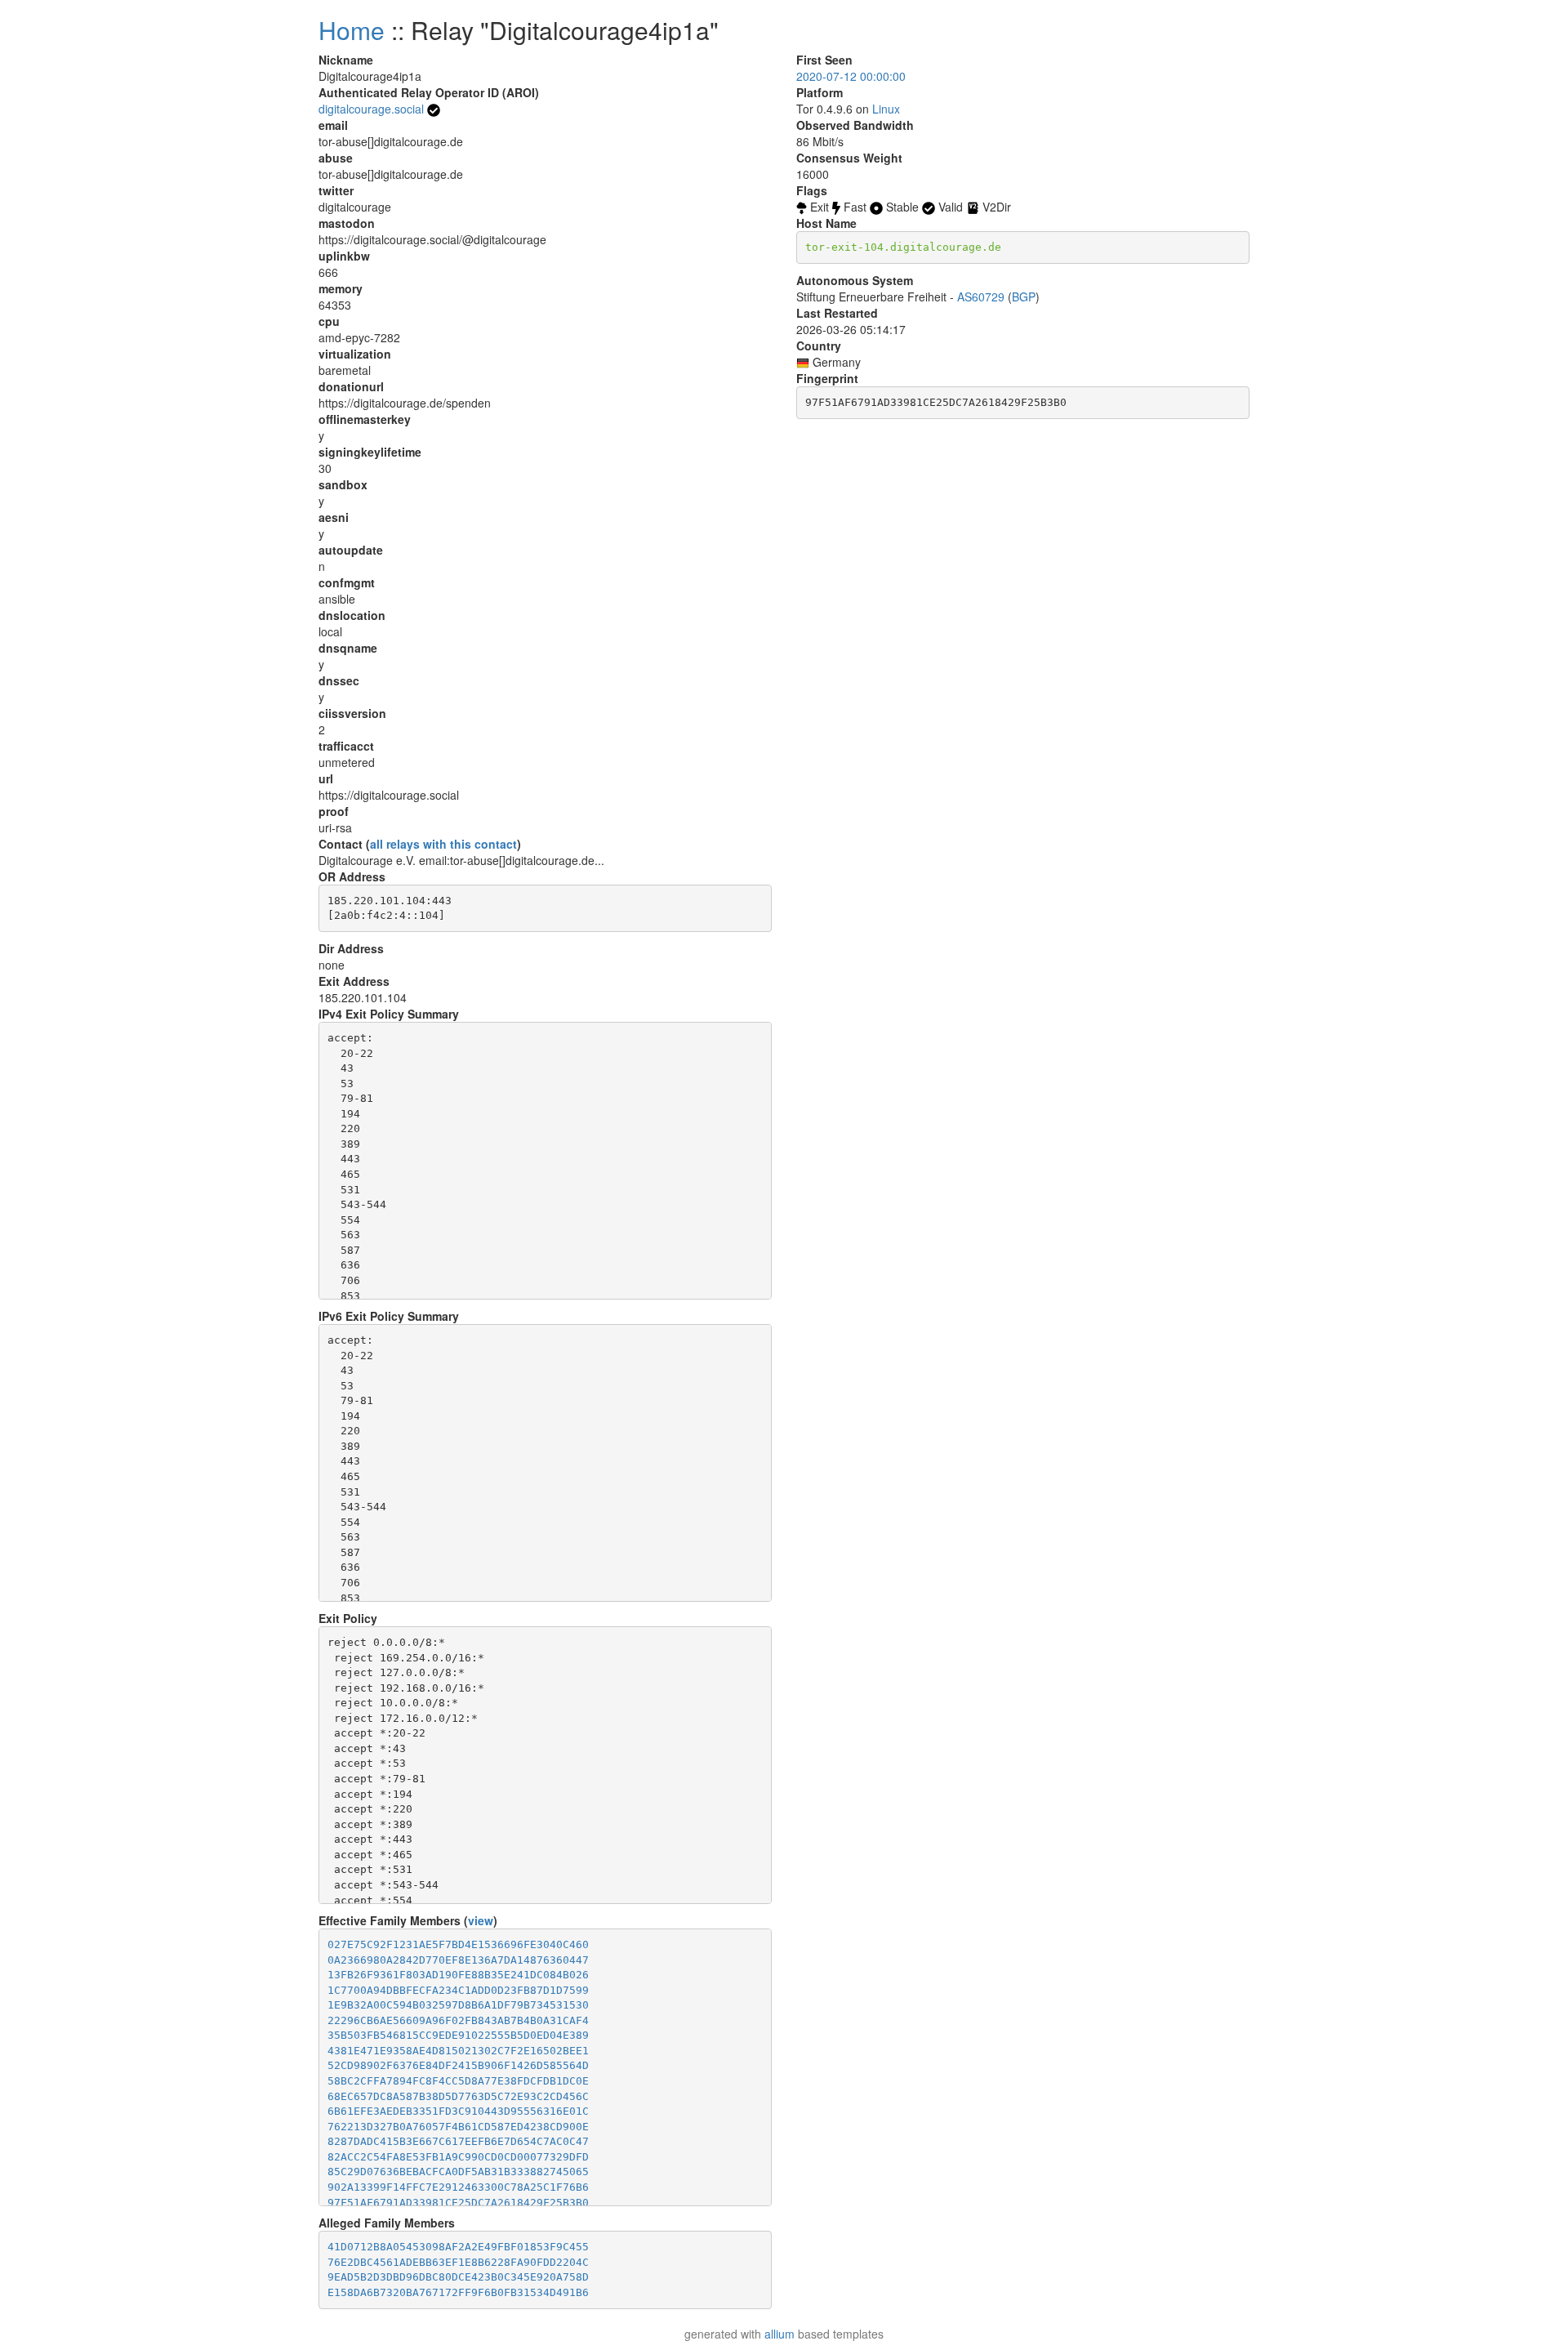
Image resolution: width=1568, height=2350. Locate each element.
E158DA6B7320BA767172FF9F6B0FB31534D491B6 (458, 2292)
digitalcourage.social (371, 109)
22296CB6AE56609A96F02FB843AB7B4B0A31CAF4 (458, 2020)
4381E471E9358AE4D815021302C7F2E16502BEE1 (458, 2051)
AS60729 (981, 297)
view (481, 1920)
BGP (1024, 297)
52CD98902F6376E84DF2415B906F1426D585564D (458, 2065)
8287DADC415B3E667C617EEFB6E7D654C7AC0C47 (458, 2141)
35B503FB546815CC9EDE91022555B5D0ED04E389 (458, 2035)
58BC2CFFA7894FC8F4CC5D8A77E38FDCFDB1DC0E (458, 2081)
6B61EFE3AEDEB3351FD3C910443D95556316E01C (458, 2111)
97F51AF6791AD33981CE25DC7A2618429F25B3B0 (458, 2203)
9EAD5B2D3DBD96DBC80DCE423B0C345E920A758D (458, 2277)
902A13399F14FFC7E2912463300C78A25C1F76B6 (458, 2187)
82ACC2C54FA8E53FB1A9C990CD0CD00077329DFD (458, 2157)
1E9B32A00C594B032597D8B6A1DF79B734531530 (458, 2005)
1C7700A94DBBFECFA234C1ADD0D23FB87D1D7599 (458, 1990)
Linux (886, 109)
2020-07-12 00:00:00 (851, 76)
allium (780, 2334)
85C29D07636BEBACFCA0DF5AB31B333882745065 (458, 2172)
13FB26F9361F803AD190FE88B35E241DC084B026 (458, 1975)
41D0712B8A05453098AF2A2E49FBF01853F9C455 (458, 2247)
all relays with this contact (443, 844)
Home (352, 30)
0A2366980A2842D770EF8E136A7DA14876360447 (458, 1960)
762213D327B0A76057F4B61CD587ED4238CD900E (458, 2127)
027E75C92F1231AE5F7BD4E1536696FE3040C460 (458, 1944)
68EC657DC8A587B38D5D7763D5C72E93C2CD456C (458, 2096)
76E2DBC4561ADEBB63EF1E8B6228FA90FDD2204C (458, 2262)
